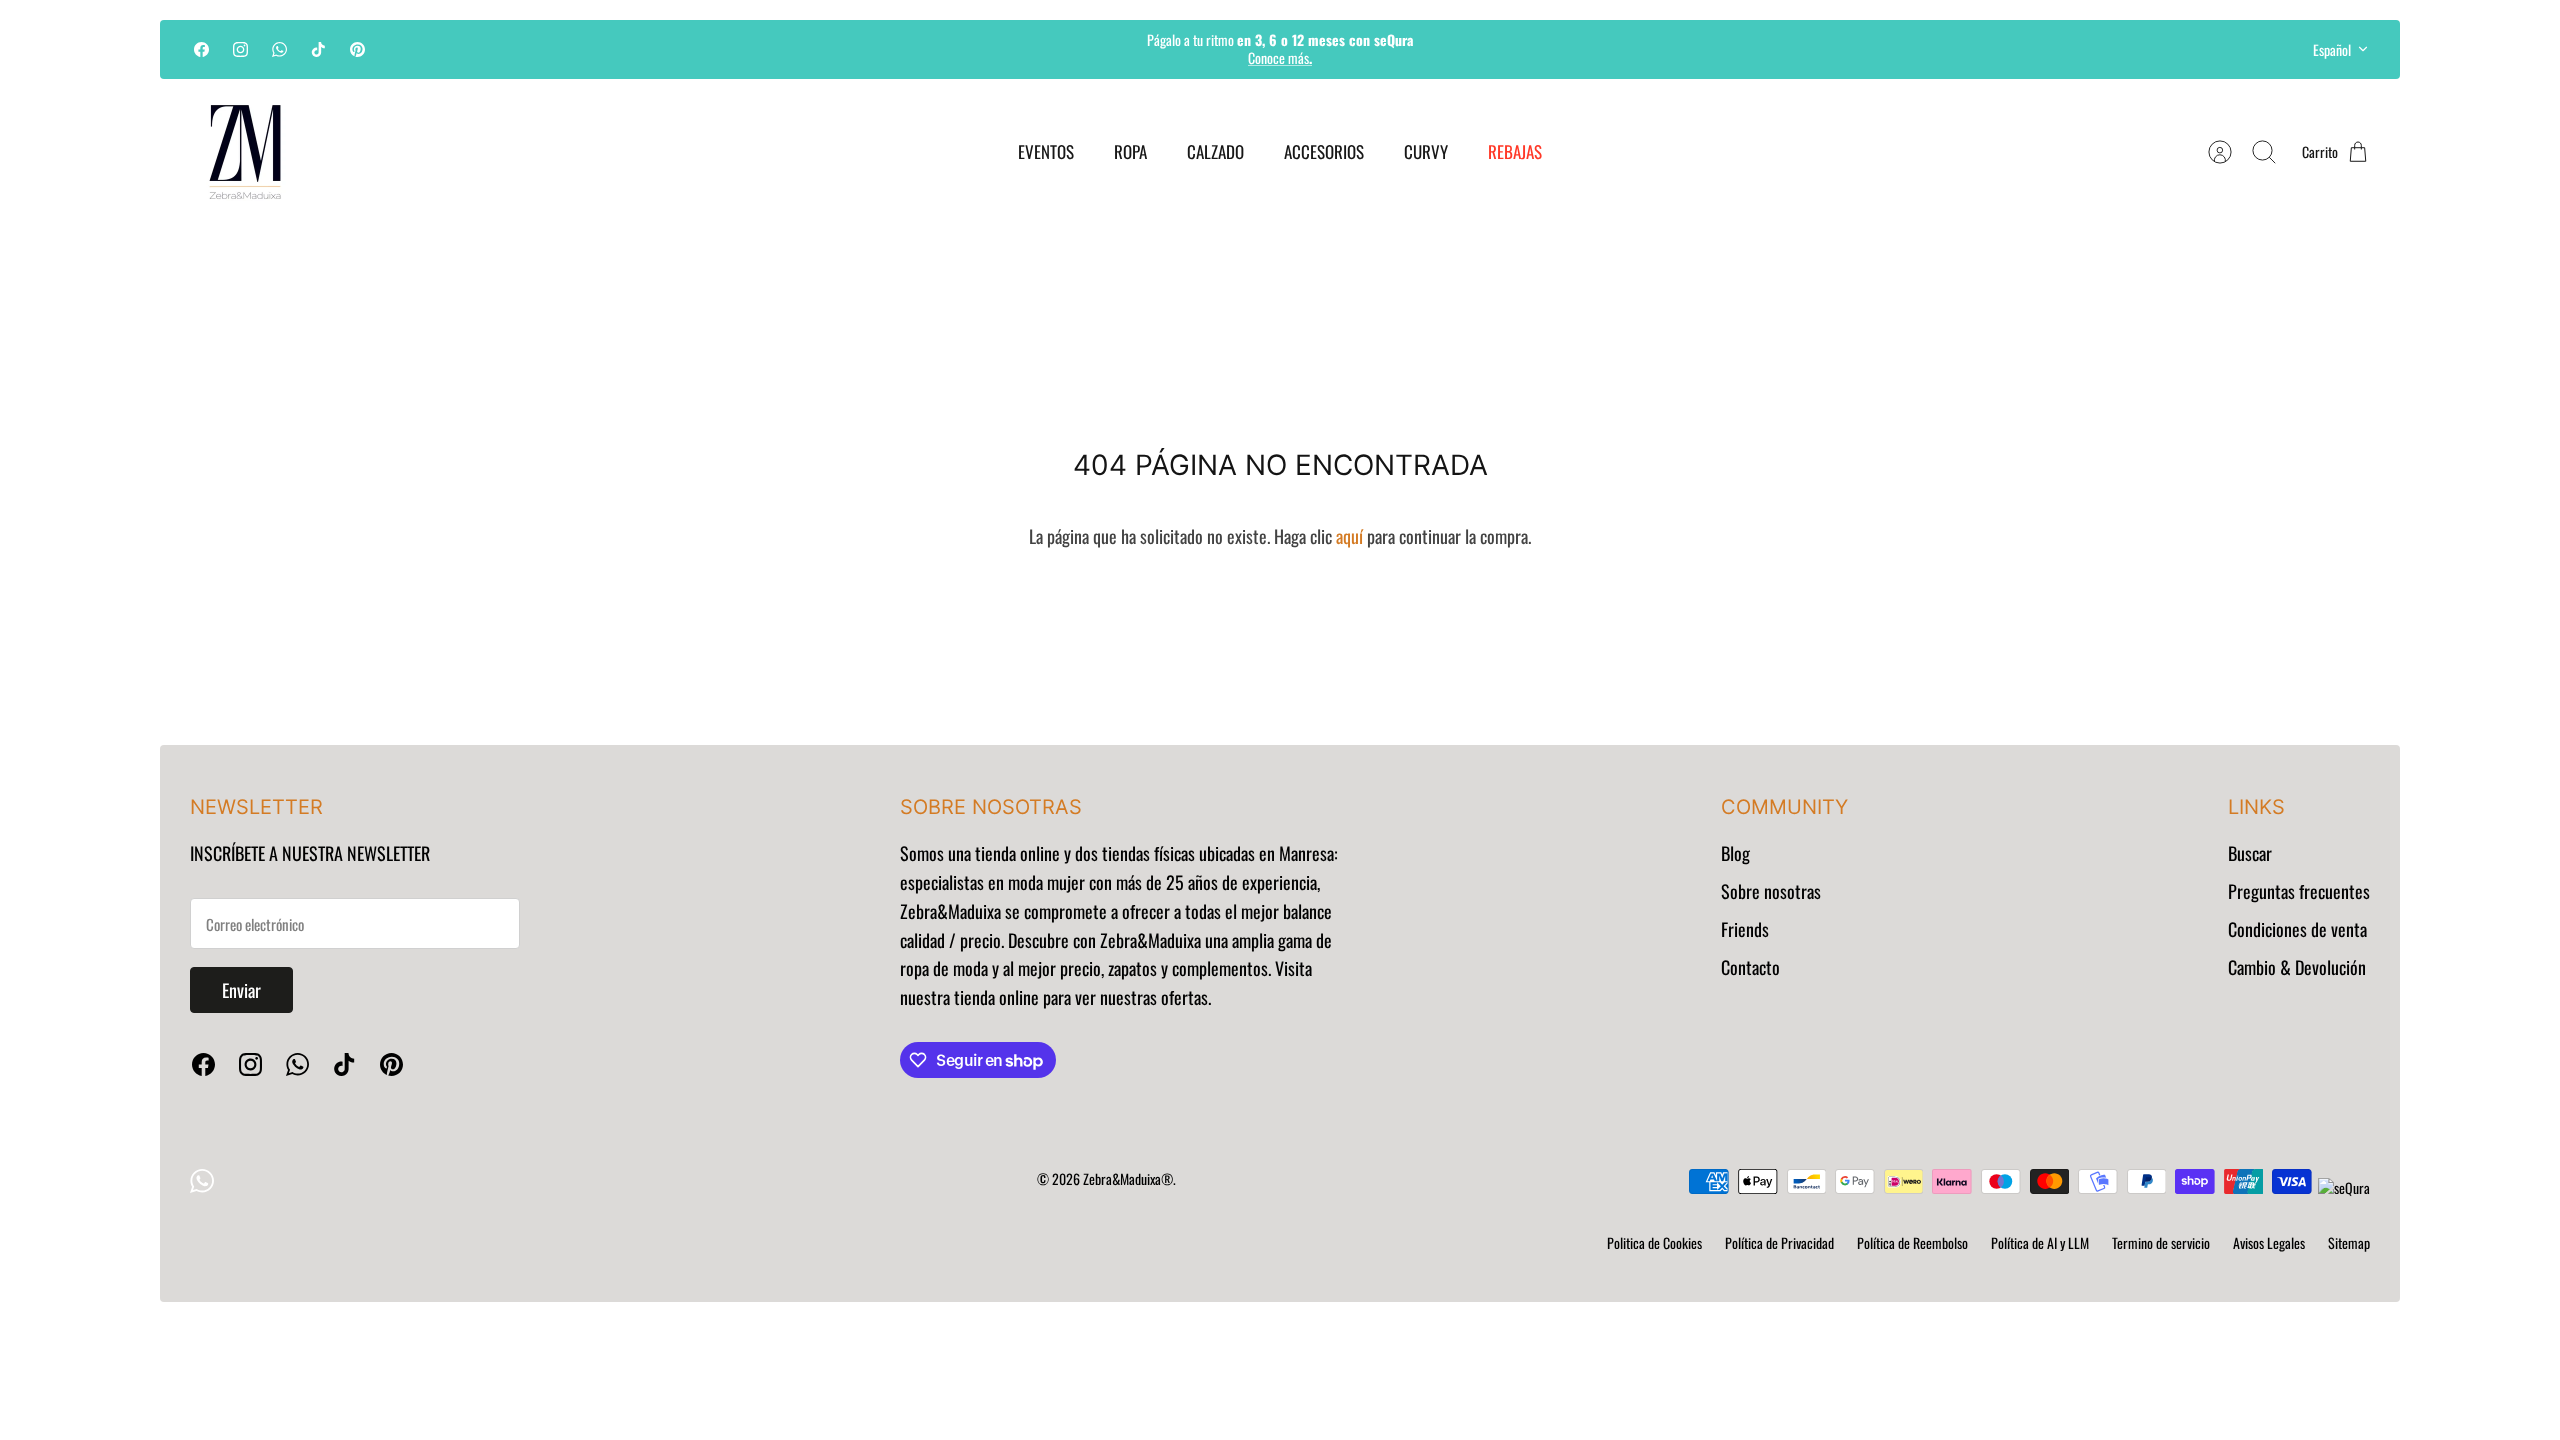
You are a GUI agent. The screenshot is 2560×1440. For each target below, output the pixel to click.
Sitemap (2349, 1242)
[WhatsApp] (279, 49)
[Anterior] (947, 49)
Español (2332, 49)
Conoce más (1280, 57)
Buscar (2250, 853)
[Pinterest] (357, 49)
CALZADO (1215, 151)
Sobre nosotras (1771, 891)
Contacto (1750, 967)
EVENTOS (1046, 151)
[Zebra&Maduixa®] (245, 152)
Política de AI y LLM (2040, 1242)
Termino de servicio (2161, 1242)
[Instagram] (240, 49)
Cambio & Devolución (2297, 967)
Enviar (241, 990)
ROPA (1130, 151)
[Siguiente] (1613, 49)
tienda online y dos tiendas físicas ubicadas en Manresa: (1154, 853)
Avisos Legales (2269, 1242)
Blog (1735, 853)
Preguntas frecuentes (2299, 891)
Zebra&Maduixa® (1128, 1178)
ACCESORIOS (1324, 151)
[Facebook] (201, 49)
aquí (1349, 536)
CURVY (1426, 151)
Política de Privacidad (1779, 1242)
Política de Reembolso (1912, 1242)
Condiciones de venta (2297, 929)
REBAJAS (1515, 151)
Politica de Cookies (1654, 1242)
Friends (1745, 929)
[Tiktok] (318, 49)
